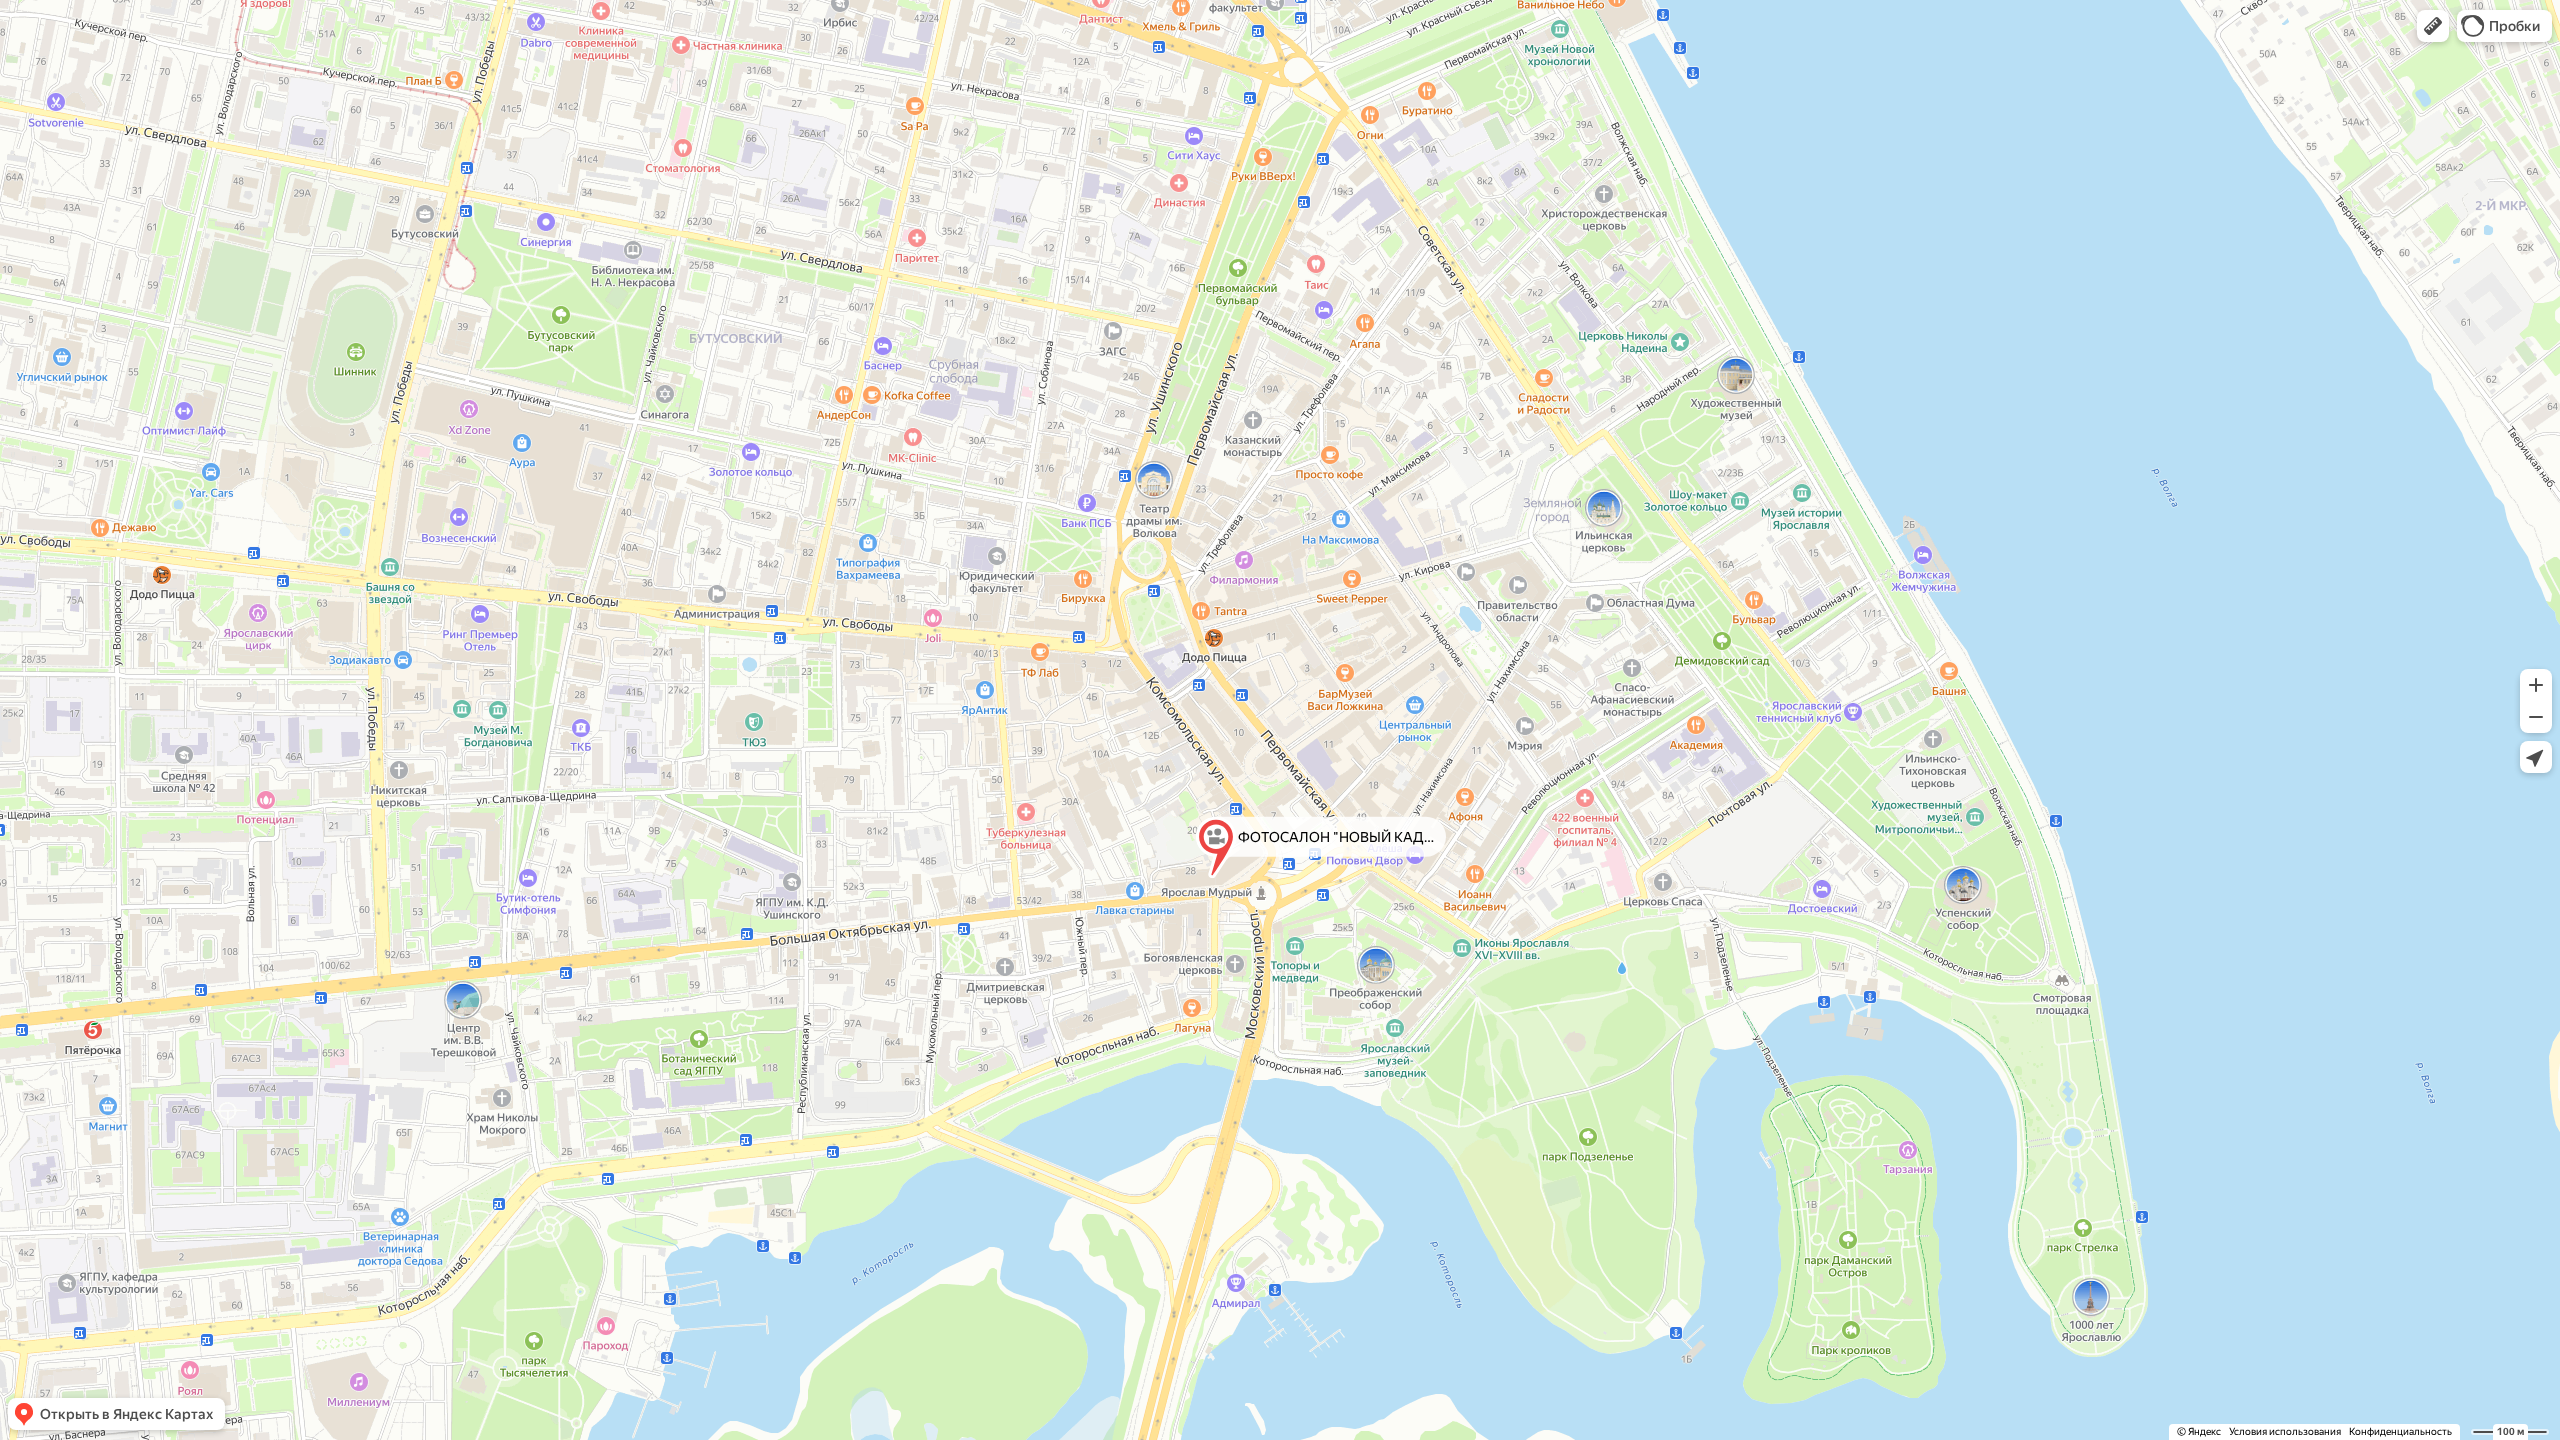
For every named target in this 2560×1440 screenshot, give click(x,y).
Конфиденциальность (2400, 1431)
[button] (2433, 26)
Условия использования (2285, 1431)
